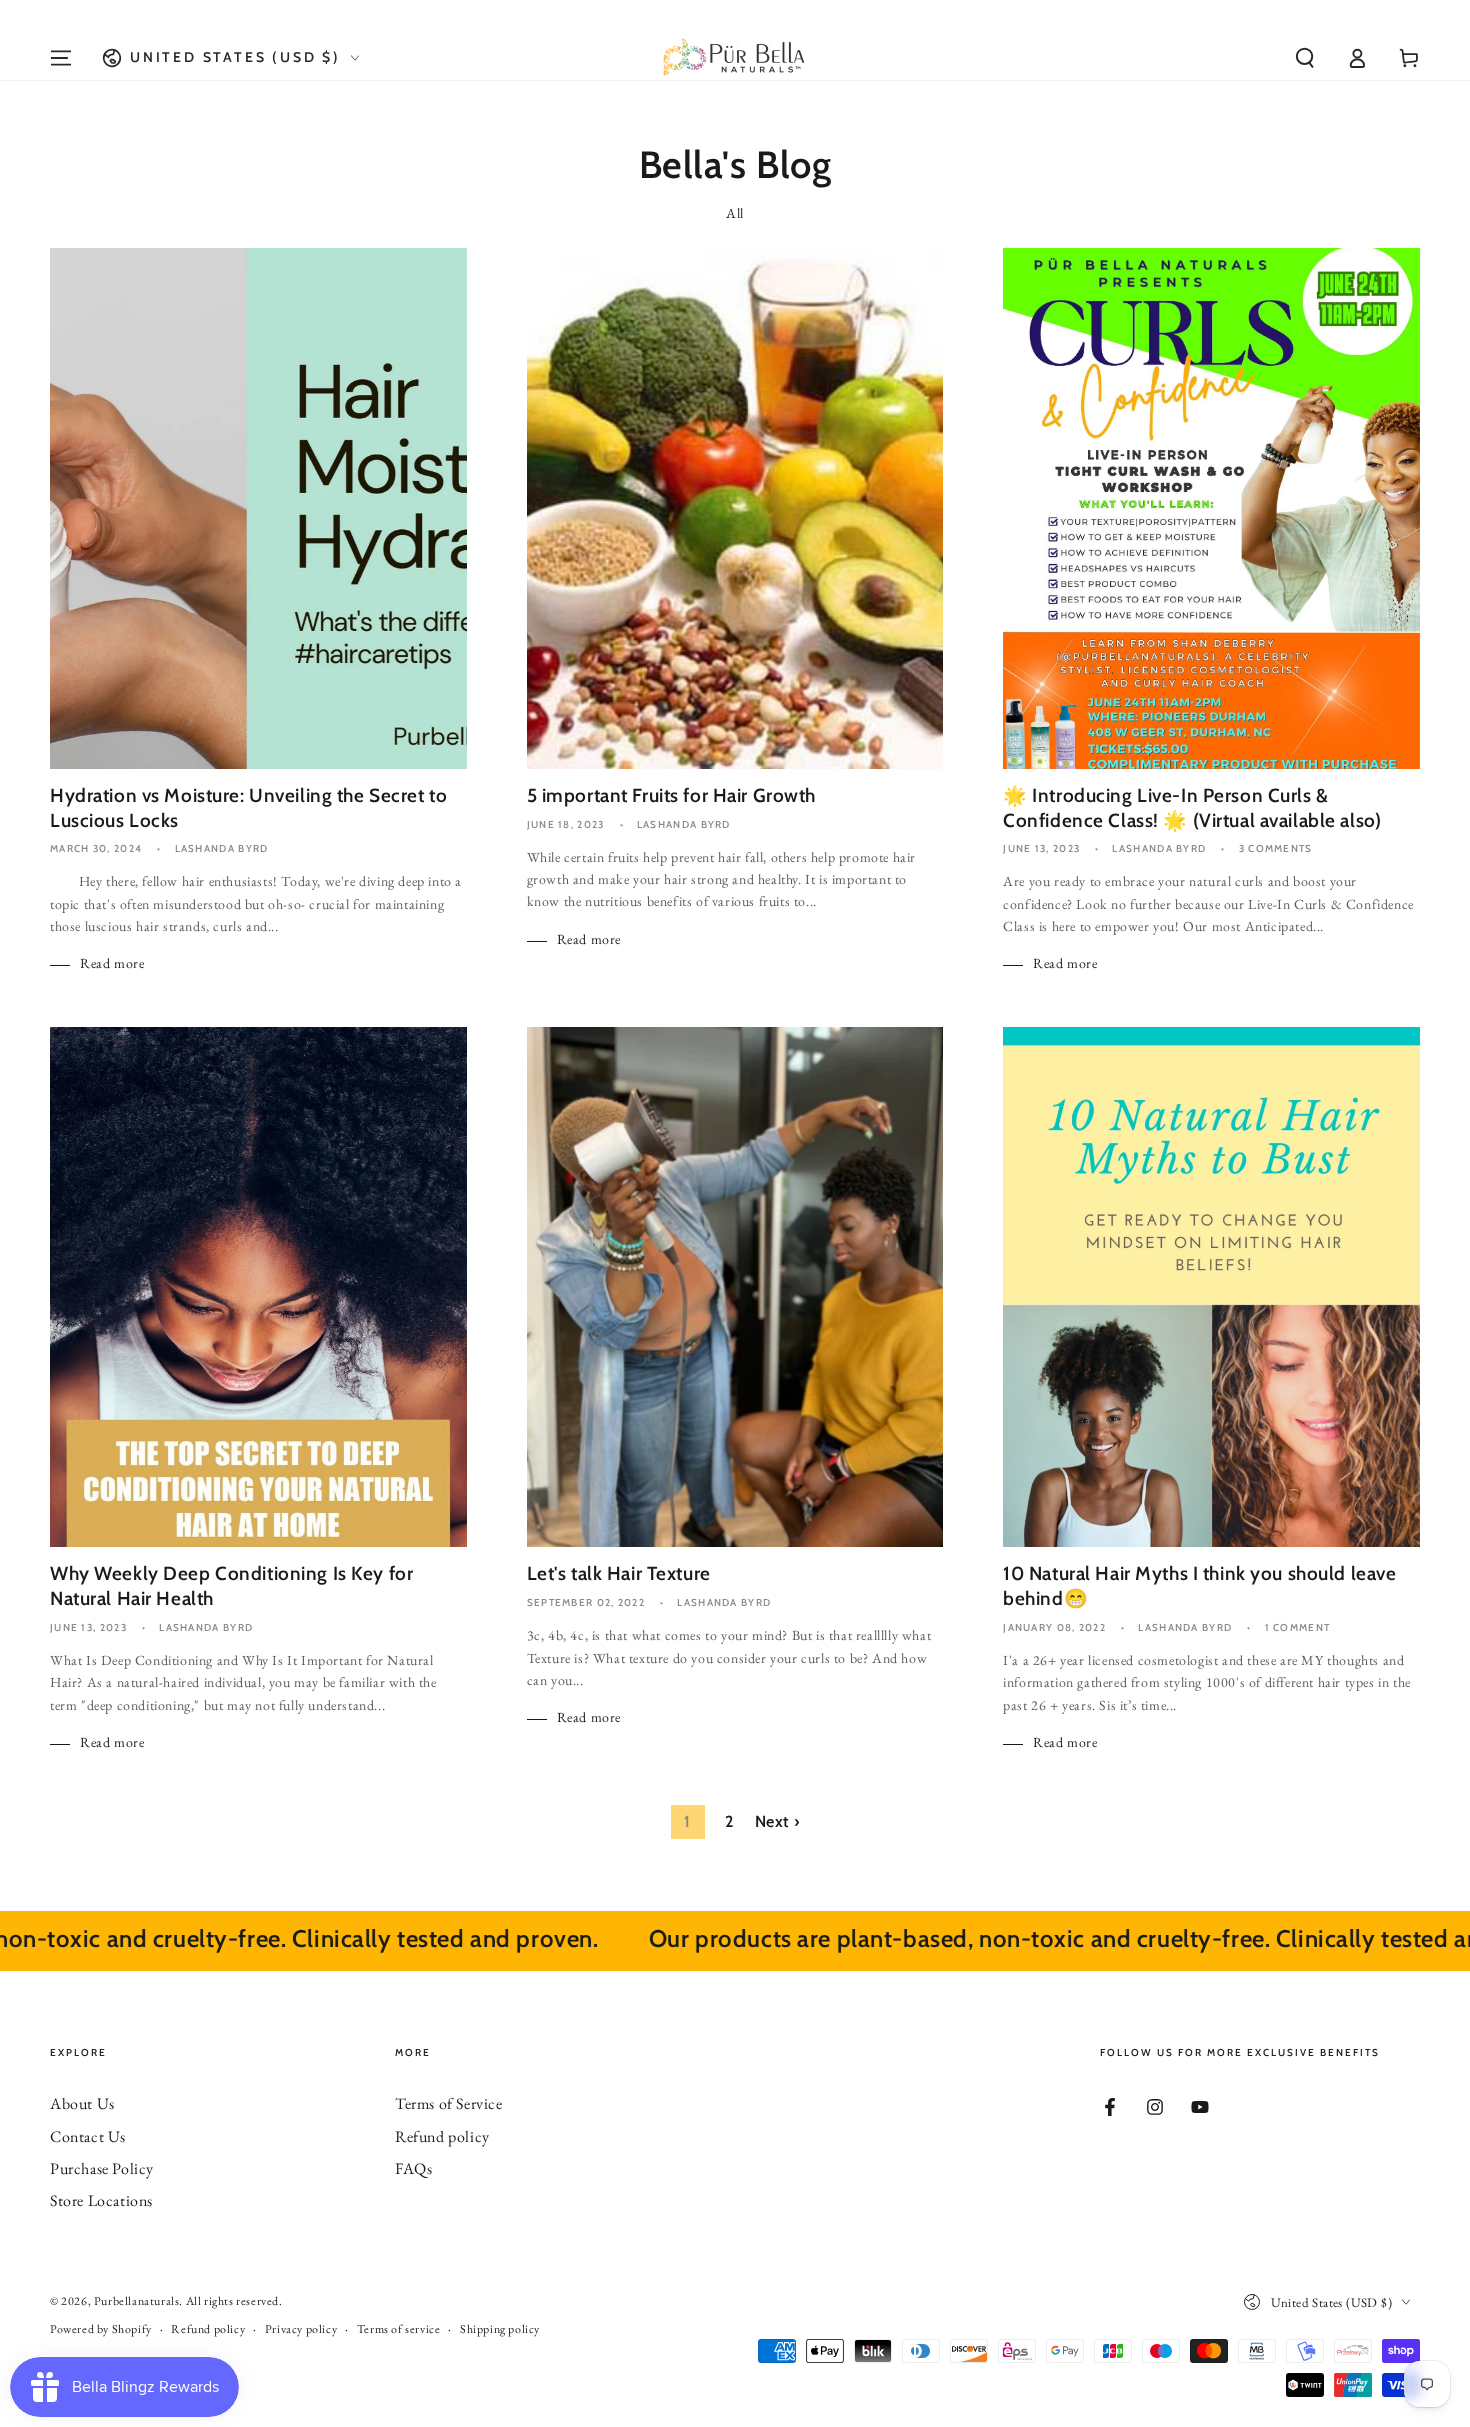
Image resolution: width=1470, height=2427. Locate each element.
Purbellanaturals (137, 2301)
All (735, 213)
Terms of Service (449, 2103)
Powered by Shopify (101, 2329)
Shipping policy (500, 2329)
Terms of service (399, 2329)
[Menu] (61, 58)
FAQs (413, 2168)
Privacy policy (301, 2329)
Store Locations (101, 2200)
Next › (777, 1821)
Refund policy (442, 2136)
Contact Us (88, 2136)
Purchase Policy (102, 2168)
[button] (1305, 58)
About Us (82, 2103)
